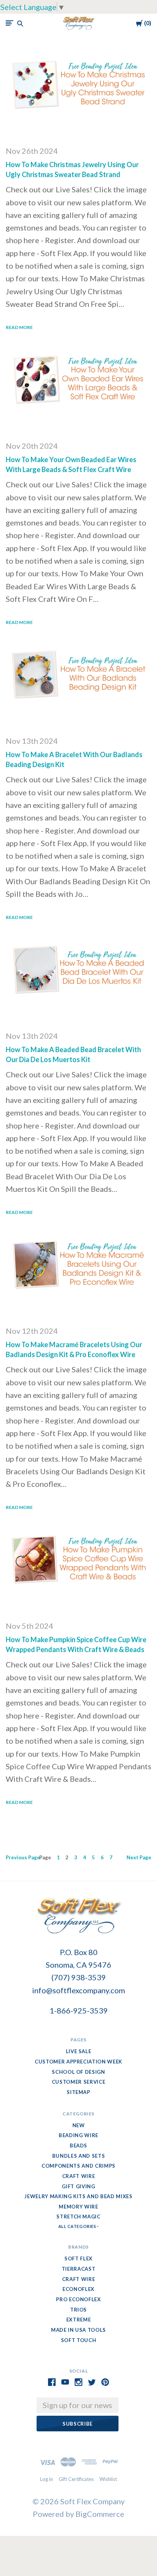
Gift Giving (78, 2186)
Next (139, 1857)
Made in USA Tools (78, 2330)
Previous (23, 1857)
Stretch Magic (78, 2217)
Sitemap (78, 2092)
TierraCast (79, 2269)
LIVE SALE (79, 2051)
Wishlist (108, 2479)
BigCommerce (100, 2514)
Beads (78, 2146)
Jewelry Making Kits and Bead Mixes (78, 2196)
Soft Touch (79, 2340)
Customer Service (78, 2082)
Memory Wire (78, 2207)
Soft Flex (78, 2258)
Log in (46, 2479)
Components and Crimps (78, 2166)
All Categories (78, 2226)
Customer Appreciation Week (78, 2062)
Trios (78, 2310)
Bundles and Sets (78, 2156)
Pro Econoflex (78, 2299)
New (79, 2125)
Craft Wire (79, 2176)
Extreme (79, 2320)
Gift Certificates (76, 2479)
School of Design (78, 2072)
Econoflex (78, 2289)
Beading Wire (78, 2135)
